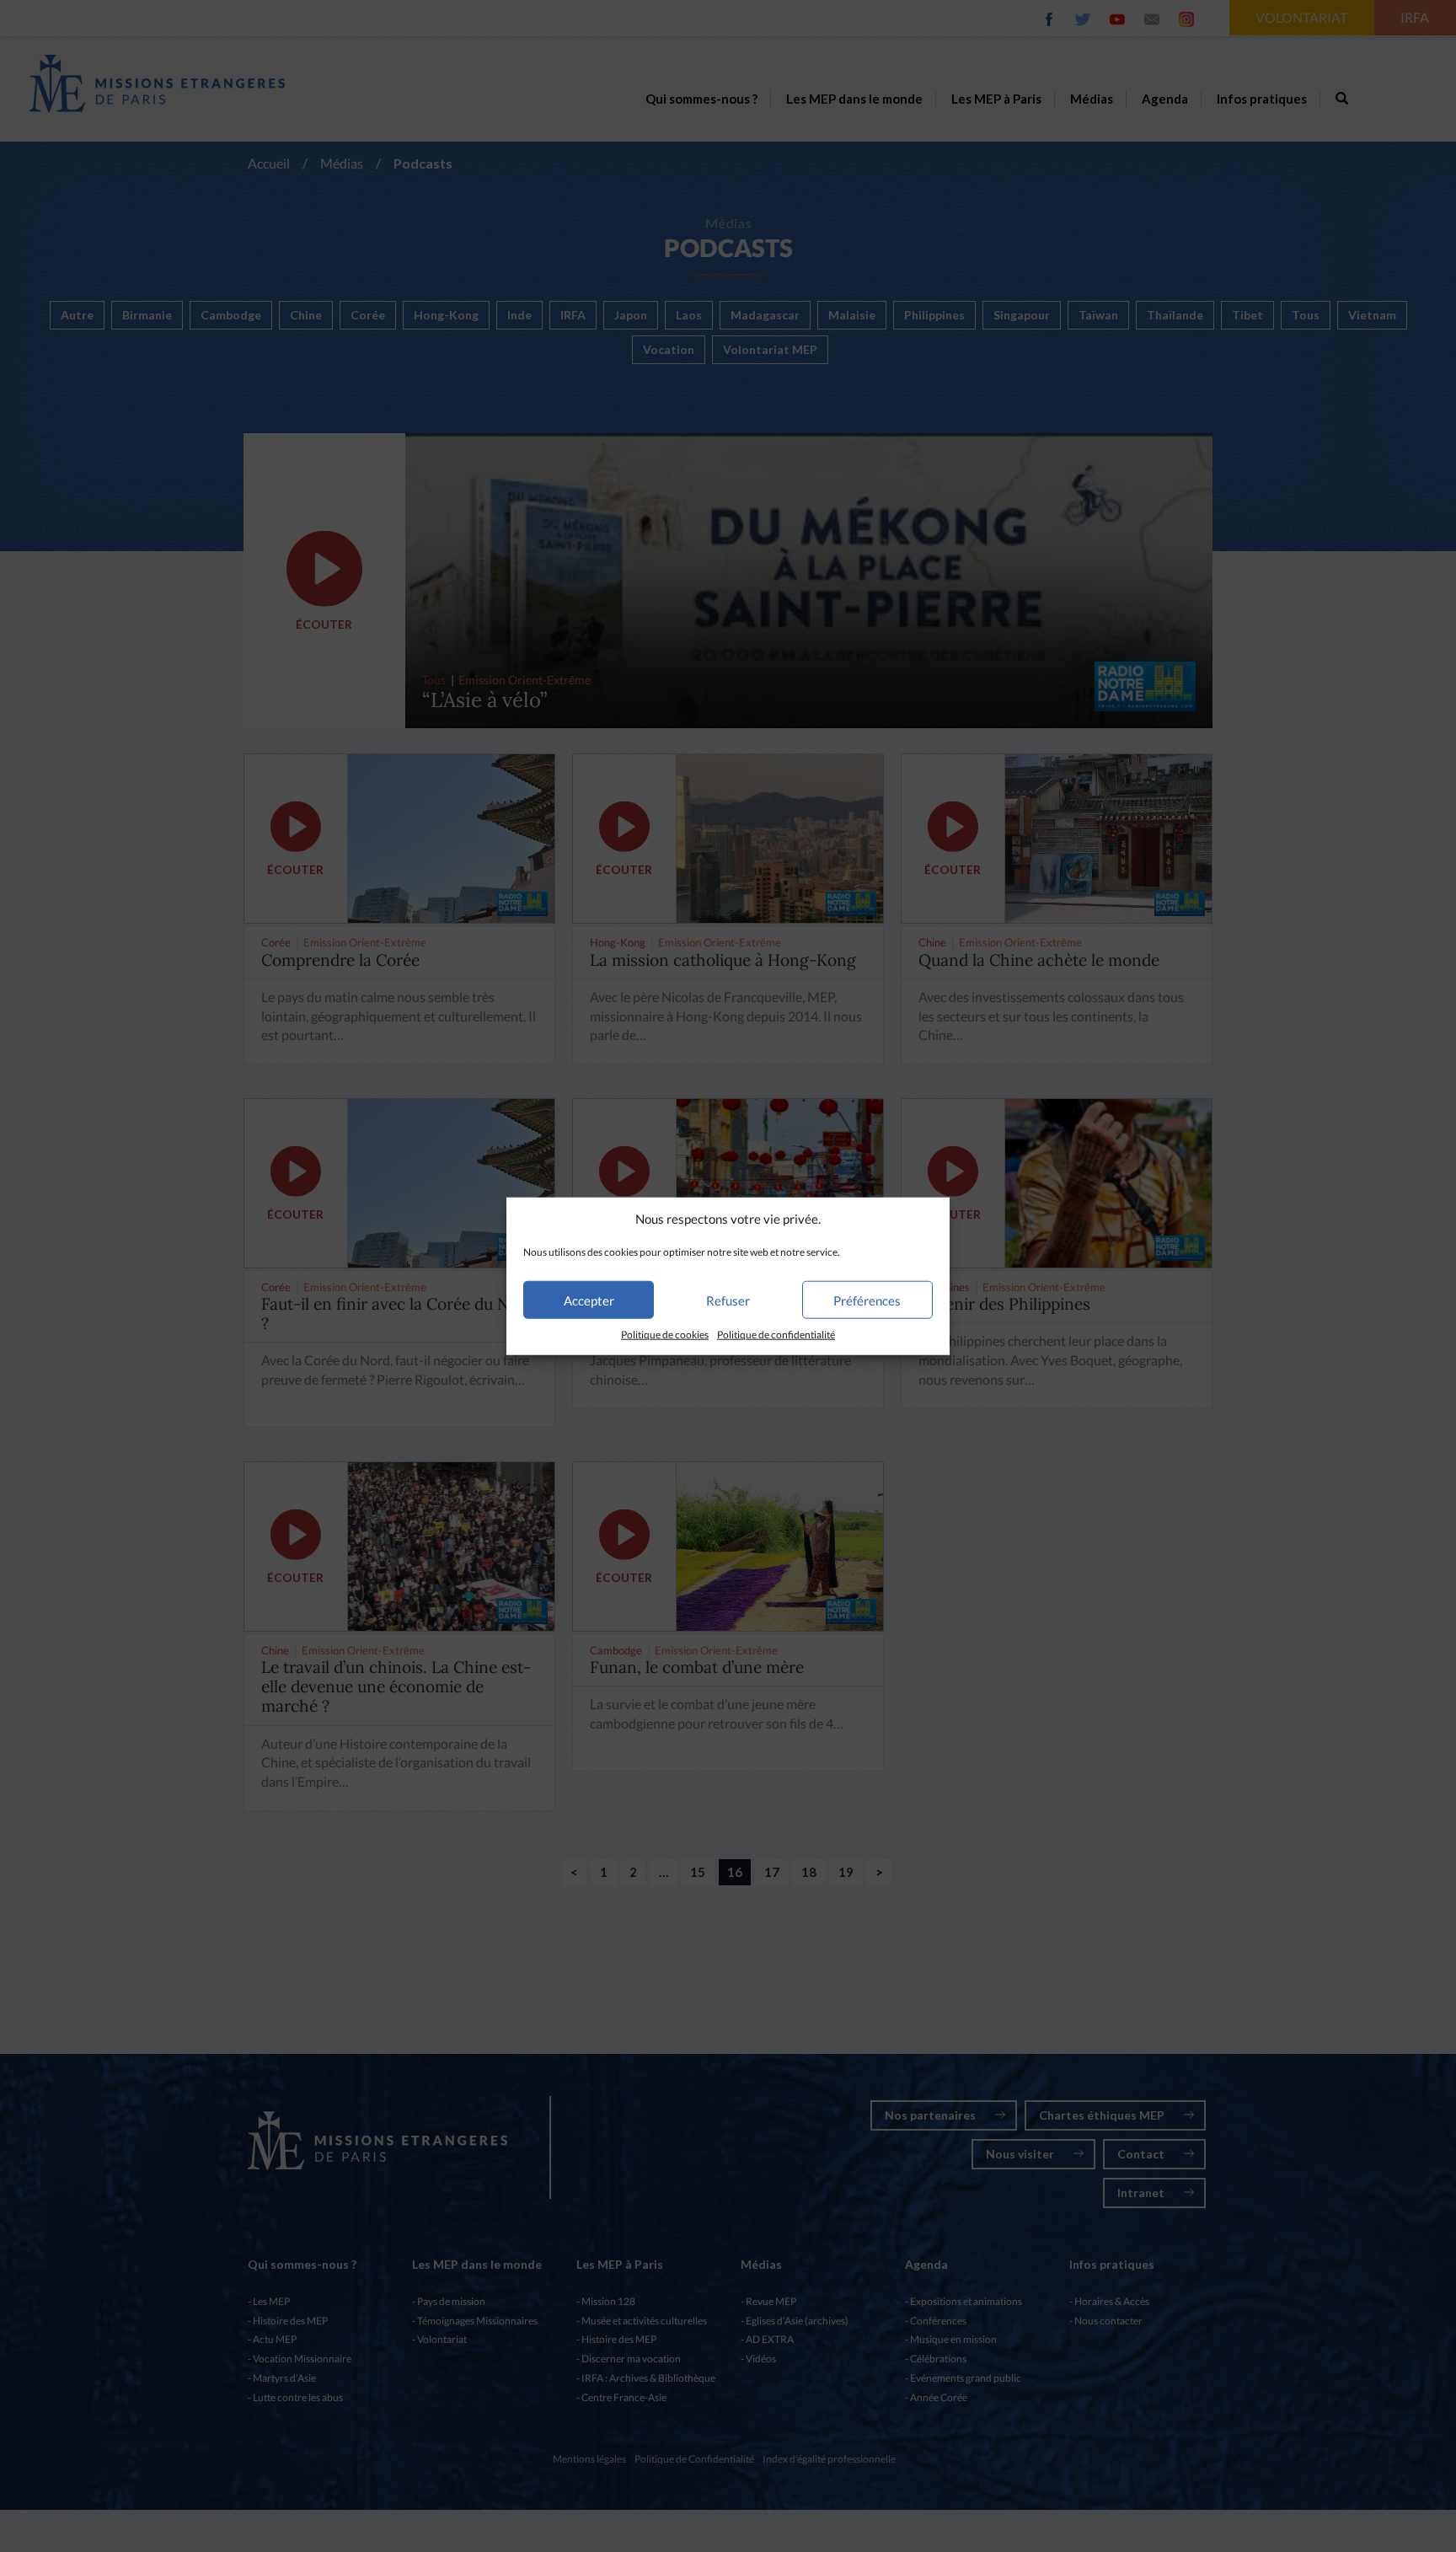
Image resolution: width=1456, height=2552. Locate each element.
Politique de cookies (665, 1335)
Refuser (728, 1300)
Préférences (867, 1300)
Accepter (589, 1300)
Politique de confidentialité (776, 1335)
